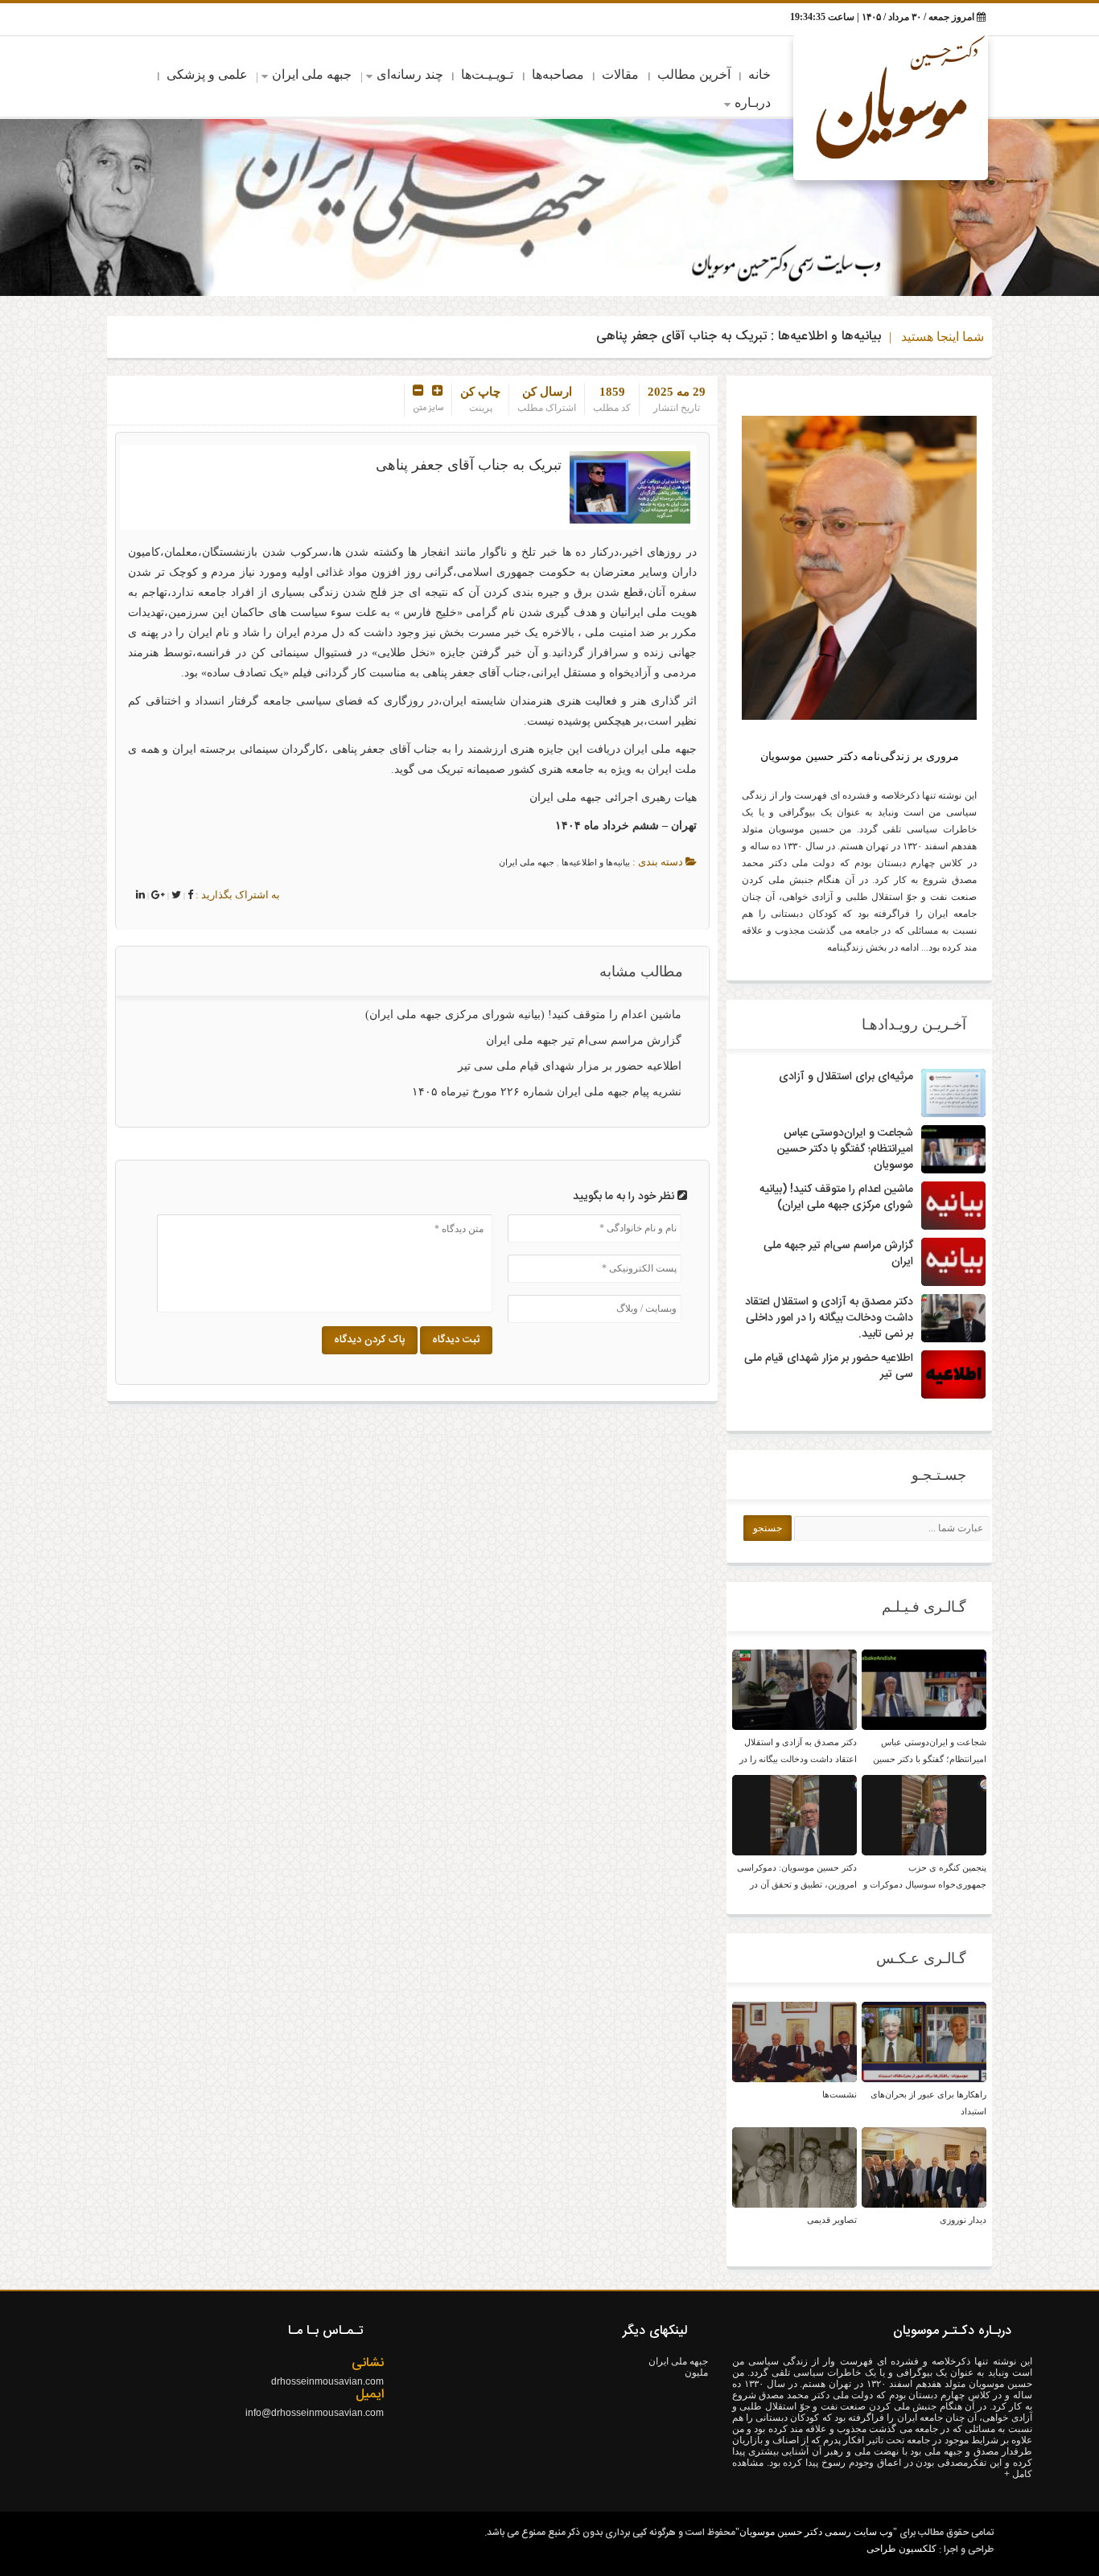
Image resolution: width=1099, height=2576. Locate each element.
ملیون (696, 2373)
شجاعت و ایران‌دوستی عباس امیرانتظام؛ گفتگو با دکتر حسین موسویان (845, 1149)
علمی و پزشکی (207, 74)
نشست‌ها (840, 2094)
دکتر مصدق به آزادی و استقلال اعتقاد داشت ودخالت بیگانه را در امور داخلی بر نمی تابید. (829, 1318)
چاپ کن (480, 392)
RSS (197, 19)
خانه (759, 74)
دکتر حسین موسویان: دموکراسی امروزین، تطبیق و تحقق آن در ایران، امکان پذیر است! (797, 1884)
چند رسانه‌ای (410, 74)
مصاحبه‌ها (558, 74)
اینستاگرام (146, 19)
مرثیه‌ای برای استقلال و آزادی (846, 1077)
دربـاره (753, 103)
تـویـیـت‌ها (487, 74)
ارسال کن (547, 392)
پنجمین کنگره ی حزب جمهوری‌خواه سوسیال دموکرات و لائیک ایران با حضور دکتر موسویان (924, 1884)
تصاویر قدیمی (832, 2220)
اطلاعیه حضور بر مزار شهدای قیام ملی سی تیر (570, 1066)
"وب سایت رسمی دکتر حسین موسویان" (816, 2532)
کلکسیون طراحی (901, 2549)
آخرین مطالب (694, 74)
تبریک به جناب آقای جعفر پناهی (469, 465)
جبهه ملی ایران (312, 74)
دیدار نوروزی (963, 2220)
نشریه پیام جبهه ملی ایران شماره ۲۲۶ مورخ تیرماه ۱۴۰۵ (547, 1092)
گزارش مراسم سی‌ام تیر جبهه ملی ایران (584, 1040)
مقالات (620, 74)
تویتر (120, 19)
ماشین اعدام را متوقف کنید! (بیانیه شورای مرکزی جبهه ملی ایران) (523, 1015)
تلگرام (171, 19)
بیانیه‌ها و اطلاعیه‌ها (829, 337)
